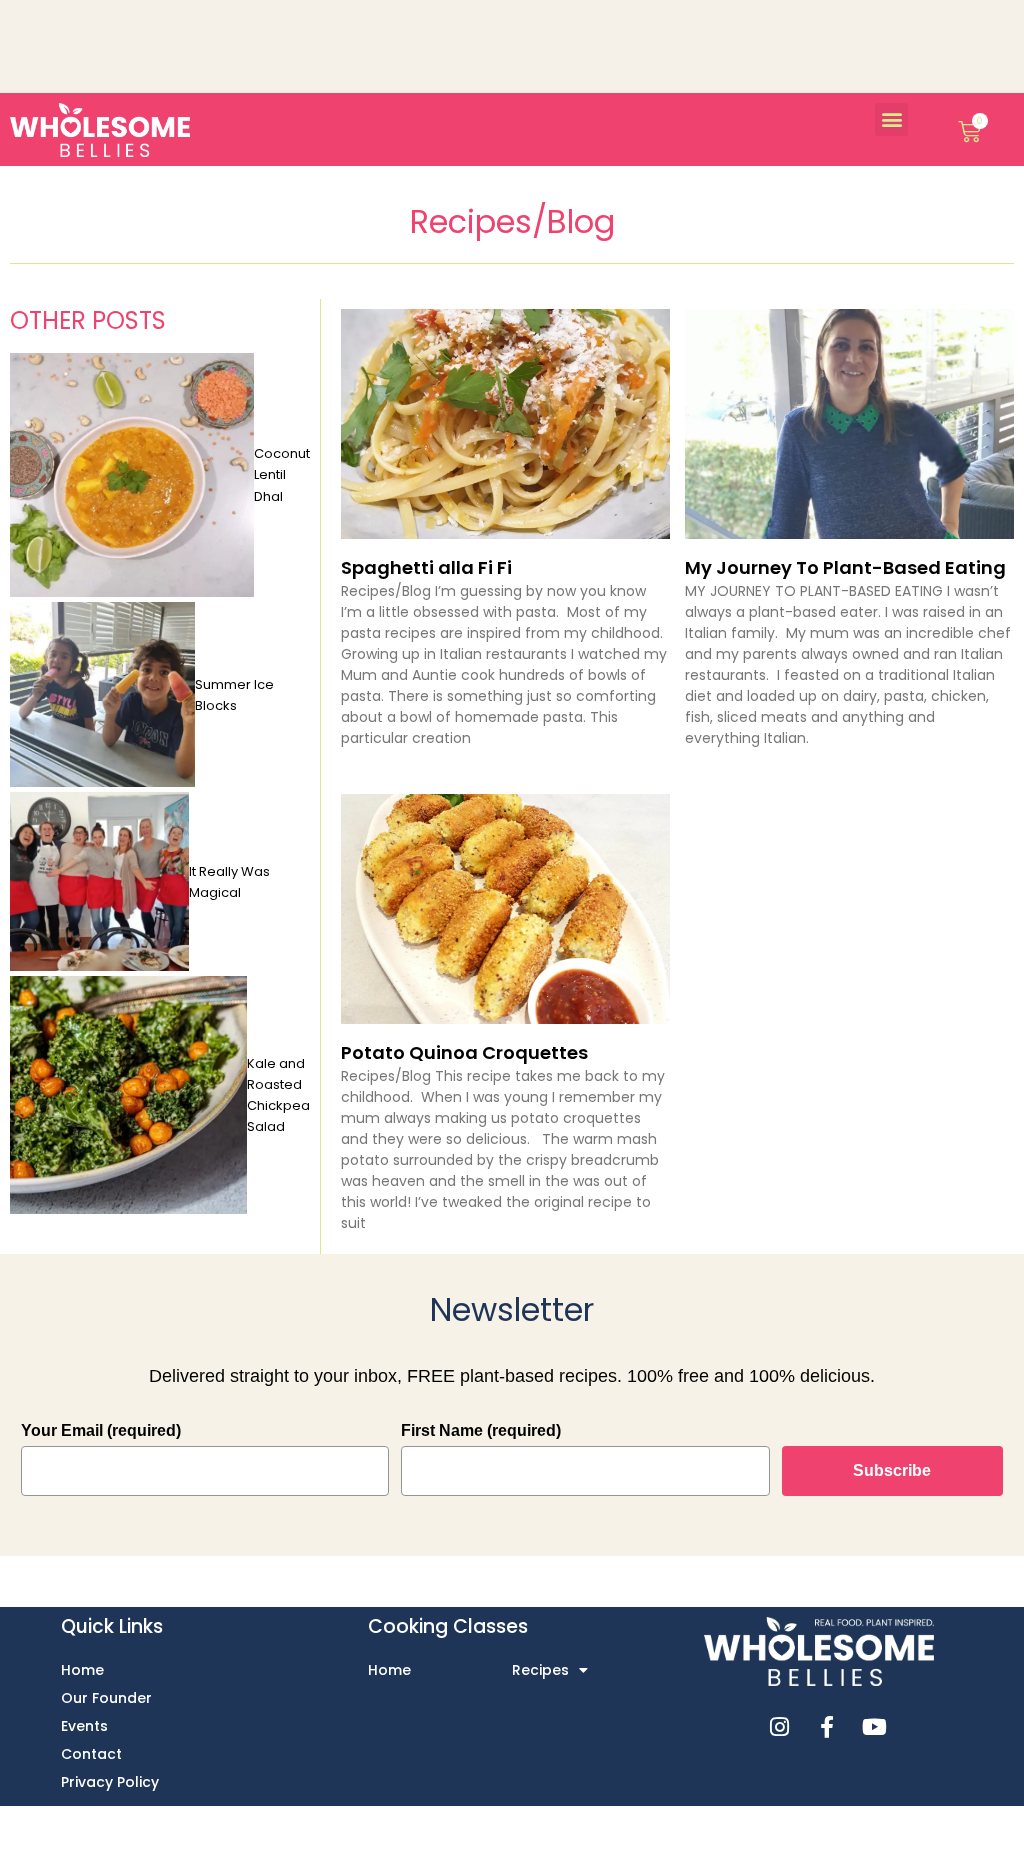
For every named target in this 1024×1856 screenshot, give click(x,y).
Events (84, 1726)
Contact (91, 1754)
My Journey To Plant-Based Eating (845, 567)
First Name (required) (481, 1430)
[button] (891, 119)
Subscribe (892, 1470)
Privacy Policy (110, 1782)
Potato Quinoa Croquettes (464, 1052)
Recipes (540, 1670)
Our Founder (106, 1698)
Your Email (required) (101, 1430)
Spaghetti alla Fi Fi (426, 567)
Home (82, 1670)
